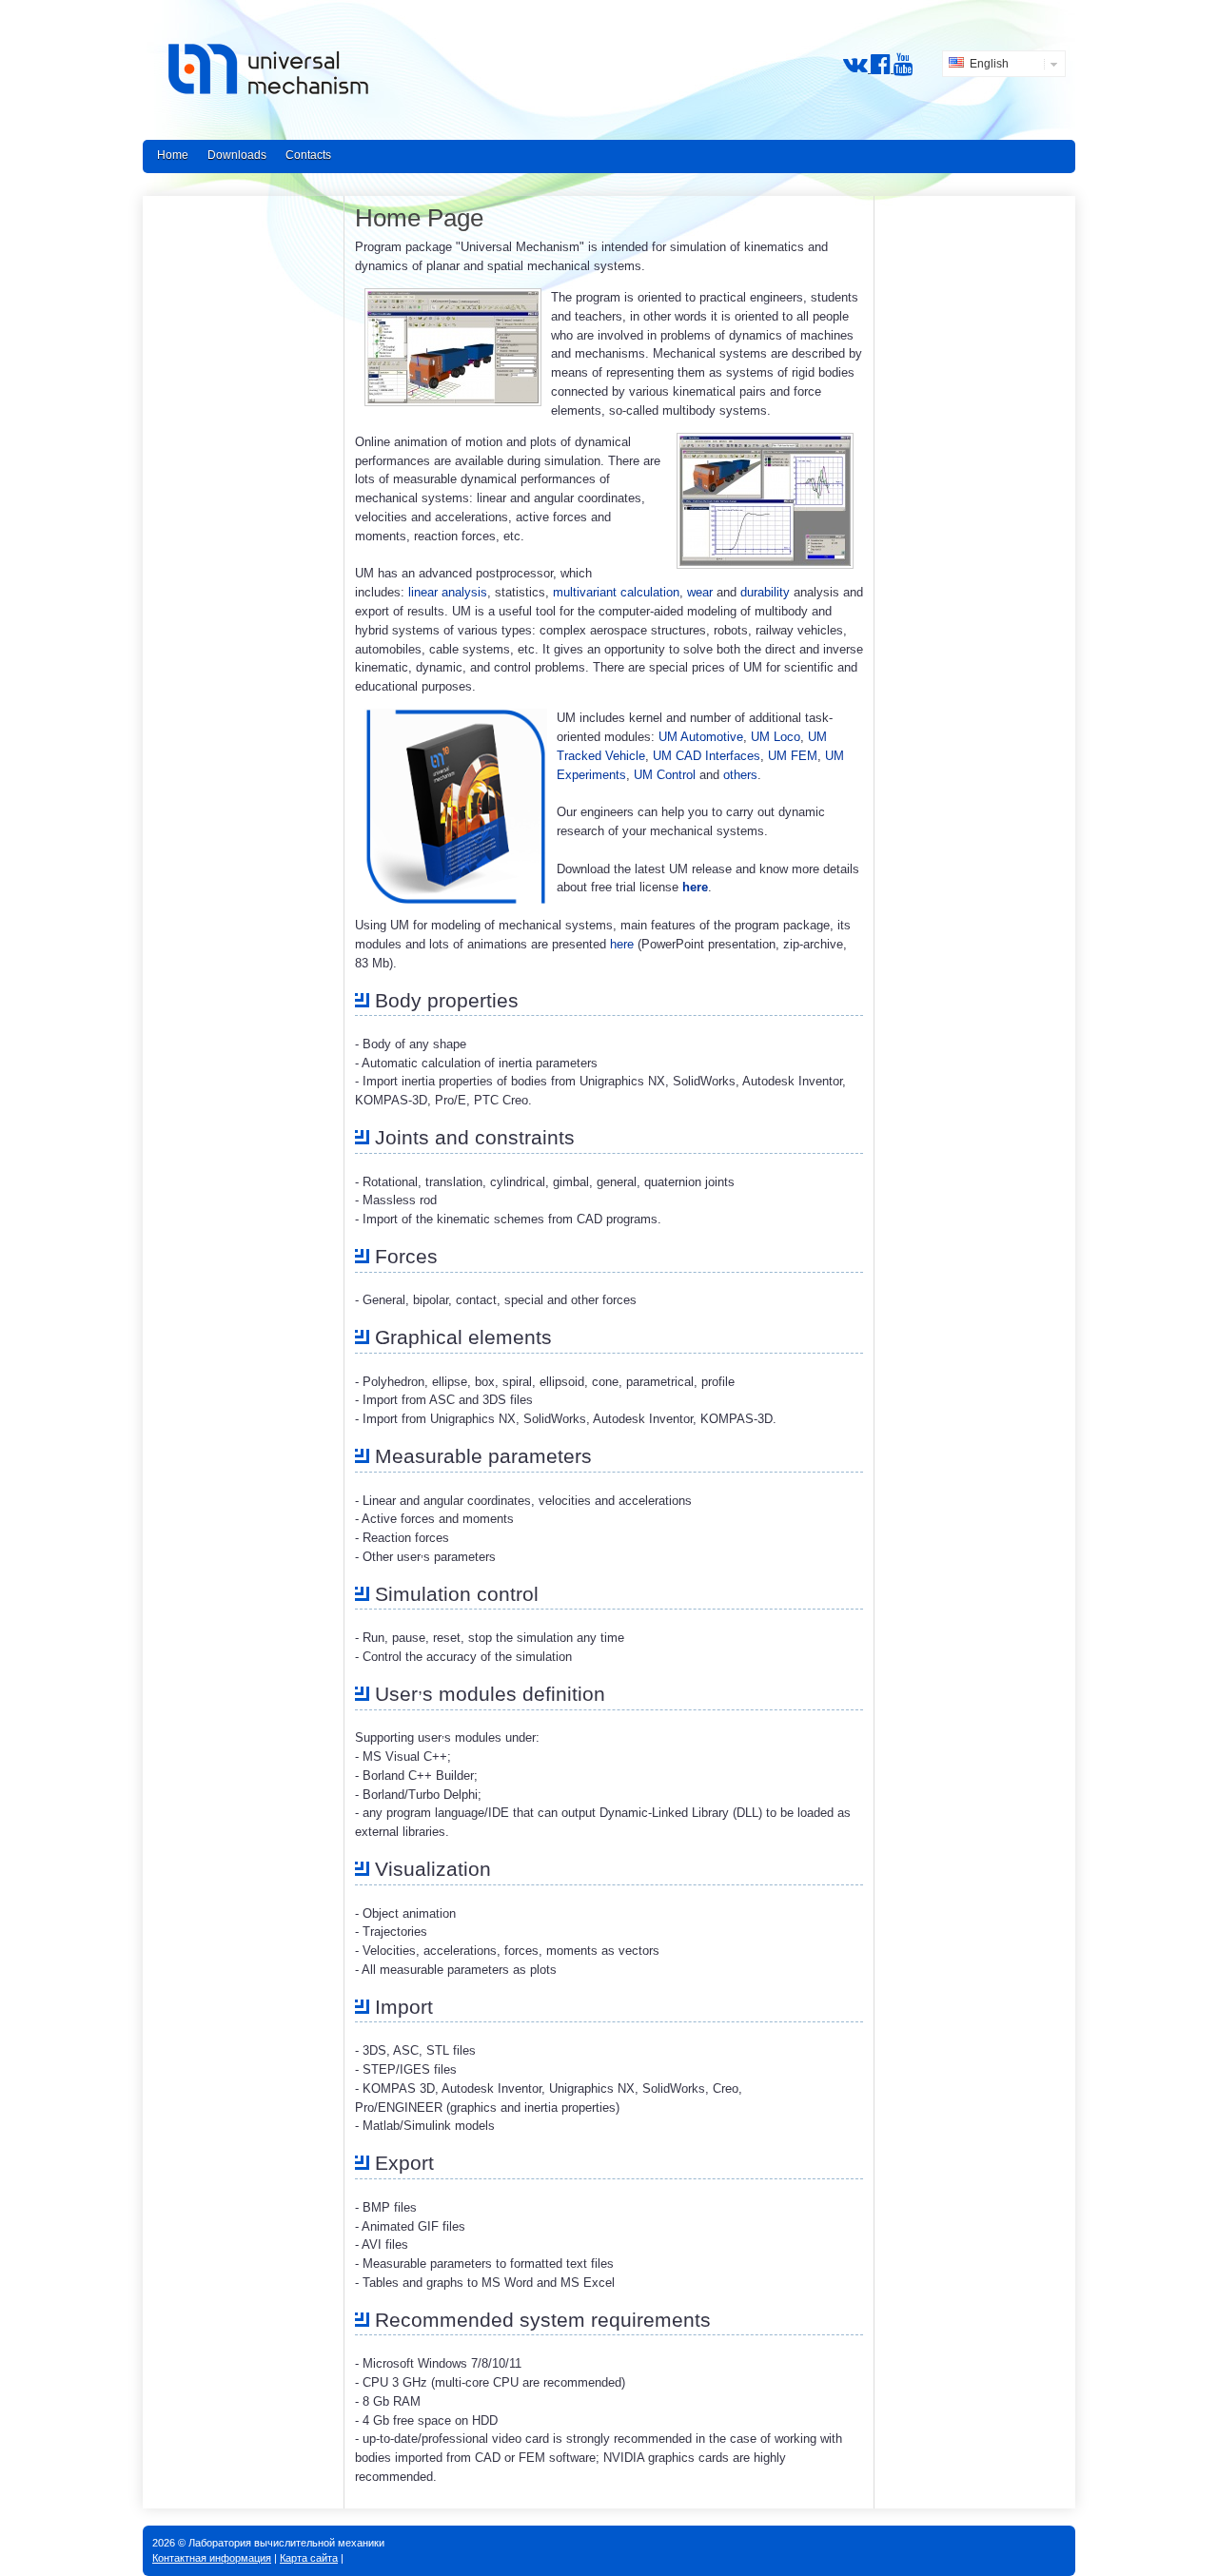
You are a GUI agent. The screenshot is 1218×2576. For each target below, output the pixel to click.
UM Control (665, 775)
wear (700, 592)
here (695, 887)
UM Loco (776, 737)
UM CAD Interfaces (707, 756)
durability (765, 592)
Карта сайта (309, 2558)
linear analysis (448, 592)
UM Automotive (701, 737)
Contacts (308, 155)
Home (173, 155)
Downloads (237, 155)
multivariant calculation (616, 592)
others (740, 775)
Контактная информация (212, 2558)
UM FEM (793, 756)
